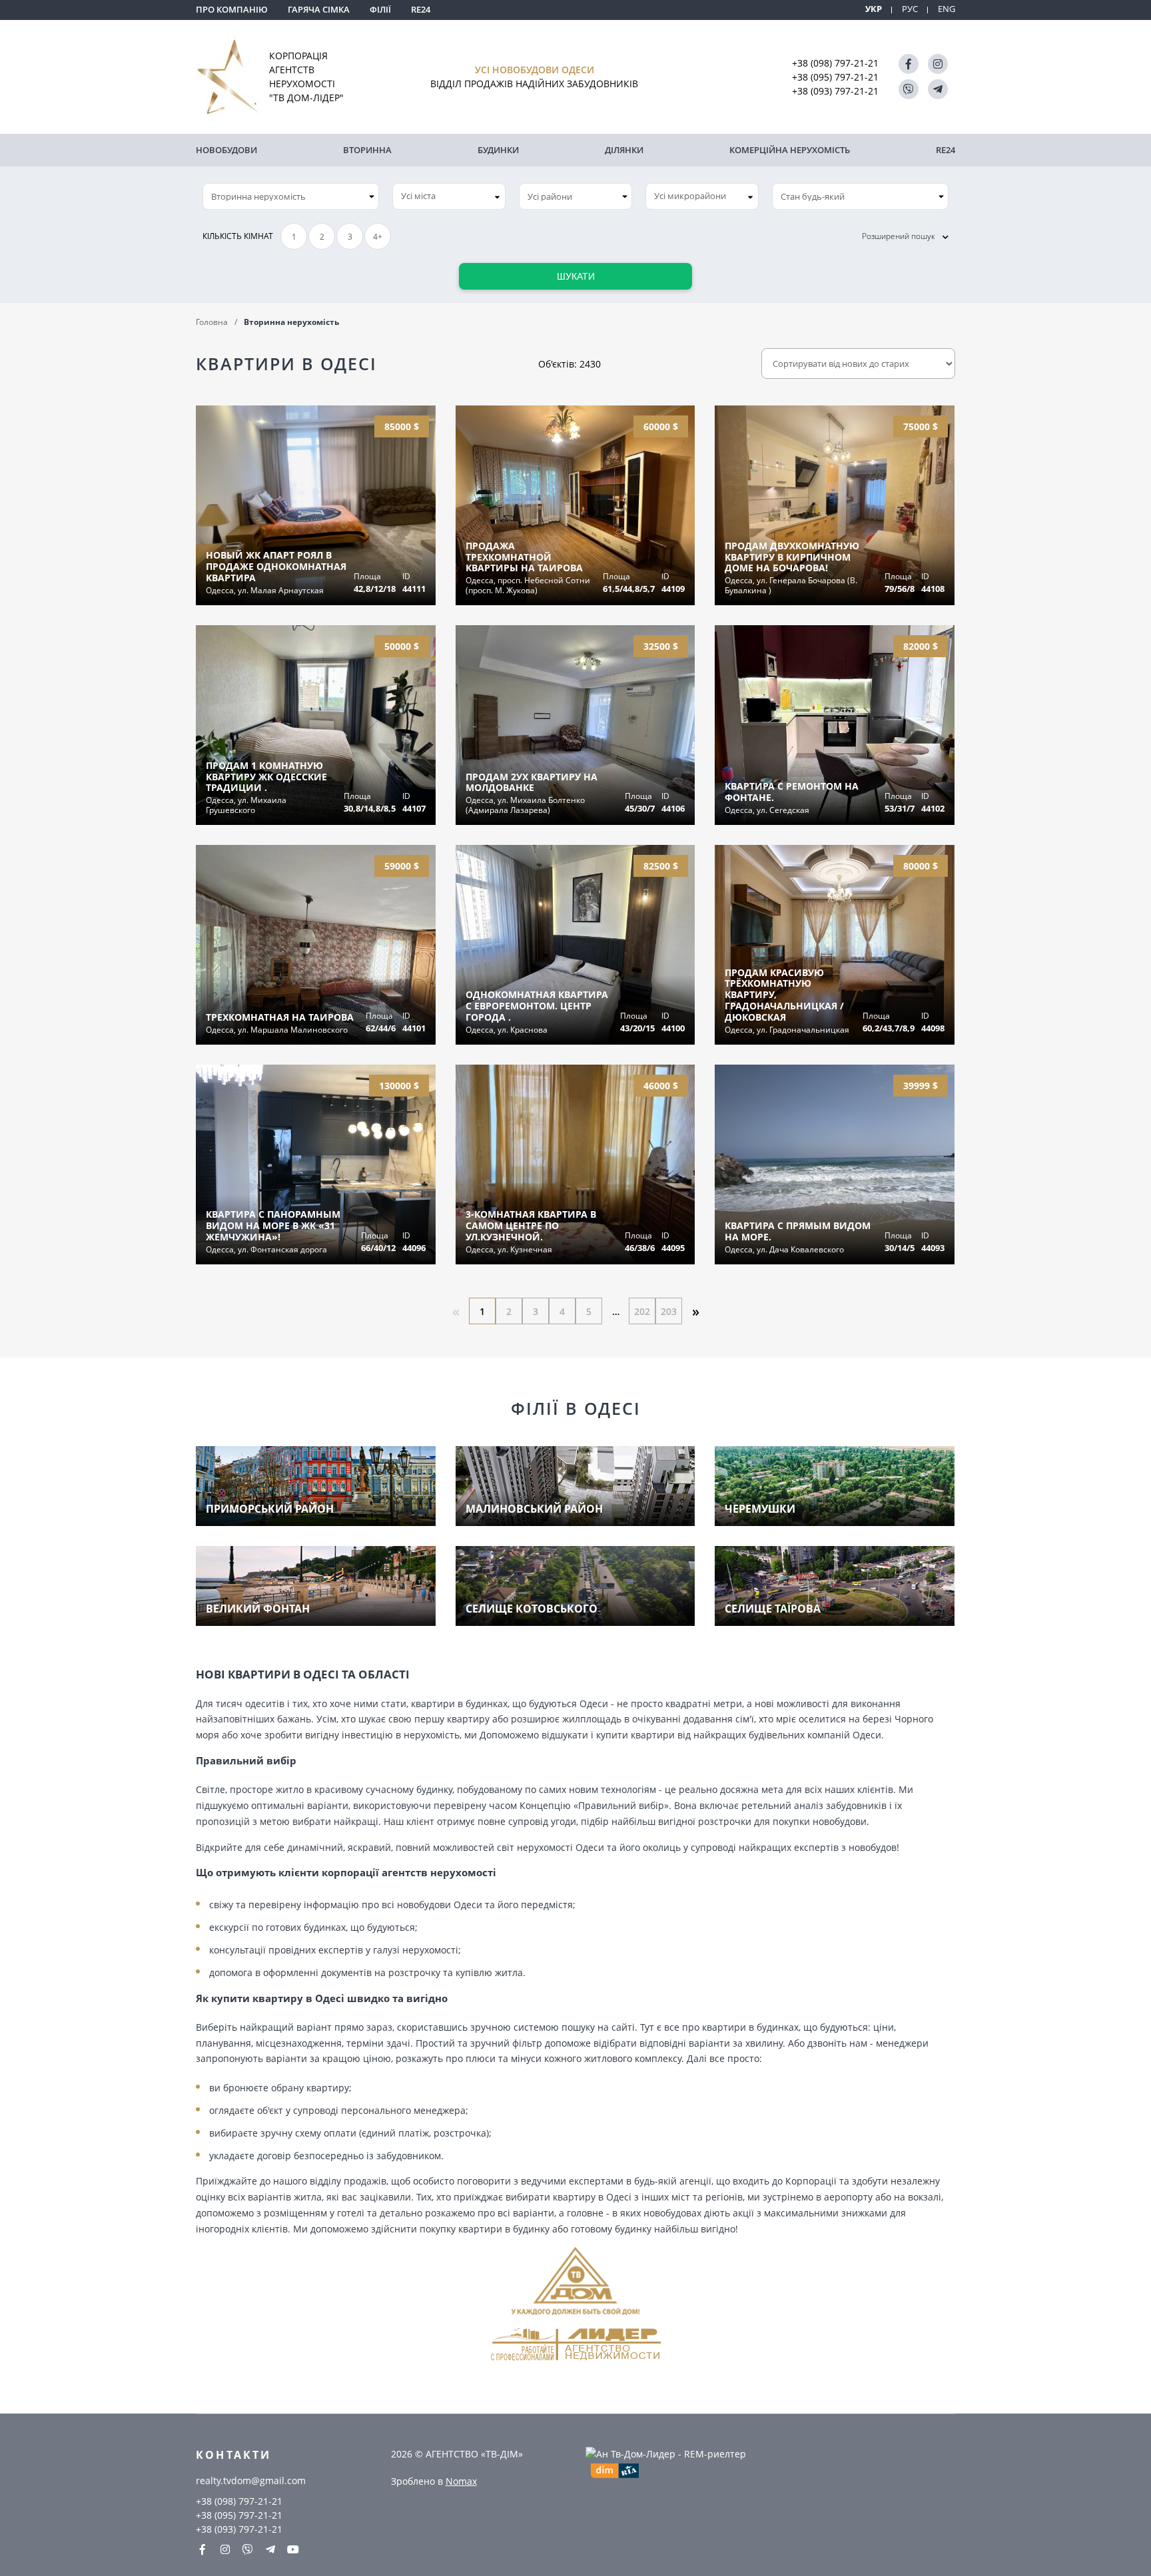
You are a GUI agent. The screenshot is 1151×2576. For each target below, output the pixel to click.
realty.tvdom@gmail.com (251, 2480)
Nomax (461, 2481)
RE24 (421, 9)
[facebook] (909, 64)
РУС (910, 9)
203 (669, 1311)
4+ (378, 237)
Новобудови (226, 150)
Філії (380, 9)
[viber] (909, 89)
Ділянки (624, 150)
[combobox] (449, 196)
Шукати (576, 276)
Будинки (498, 150)
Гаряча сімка (319, 9)
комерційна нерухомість (790, 150)
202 (642, 1311)
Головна (212, 322)
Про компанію (232, 9)
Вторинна (367, 150)
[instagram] (938, 64)
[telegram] (938, 89)
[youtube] (293, 2549)
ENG (947, 9)
